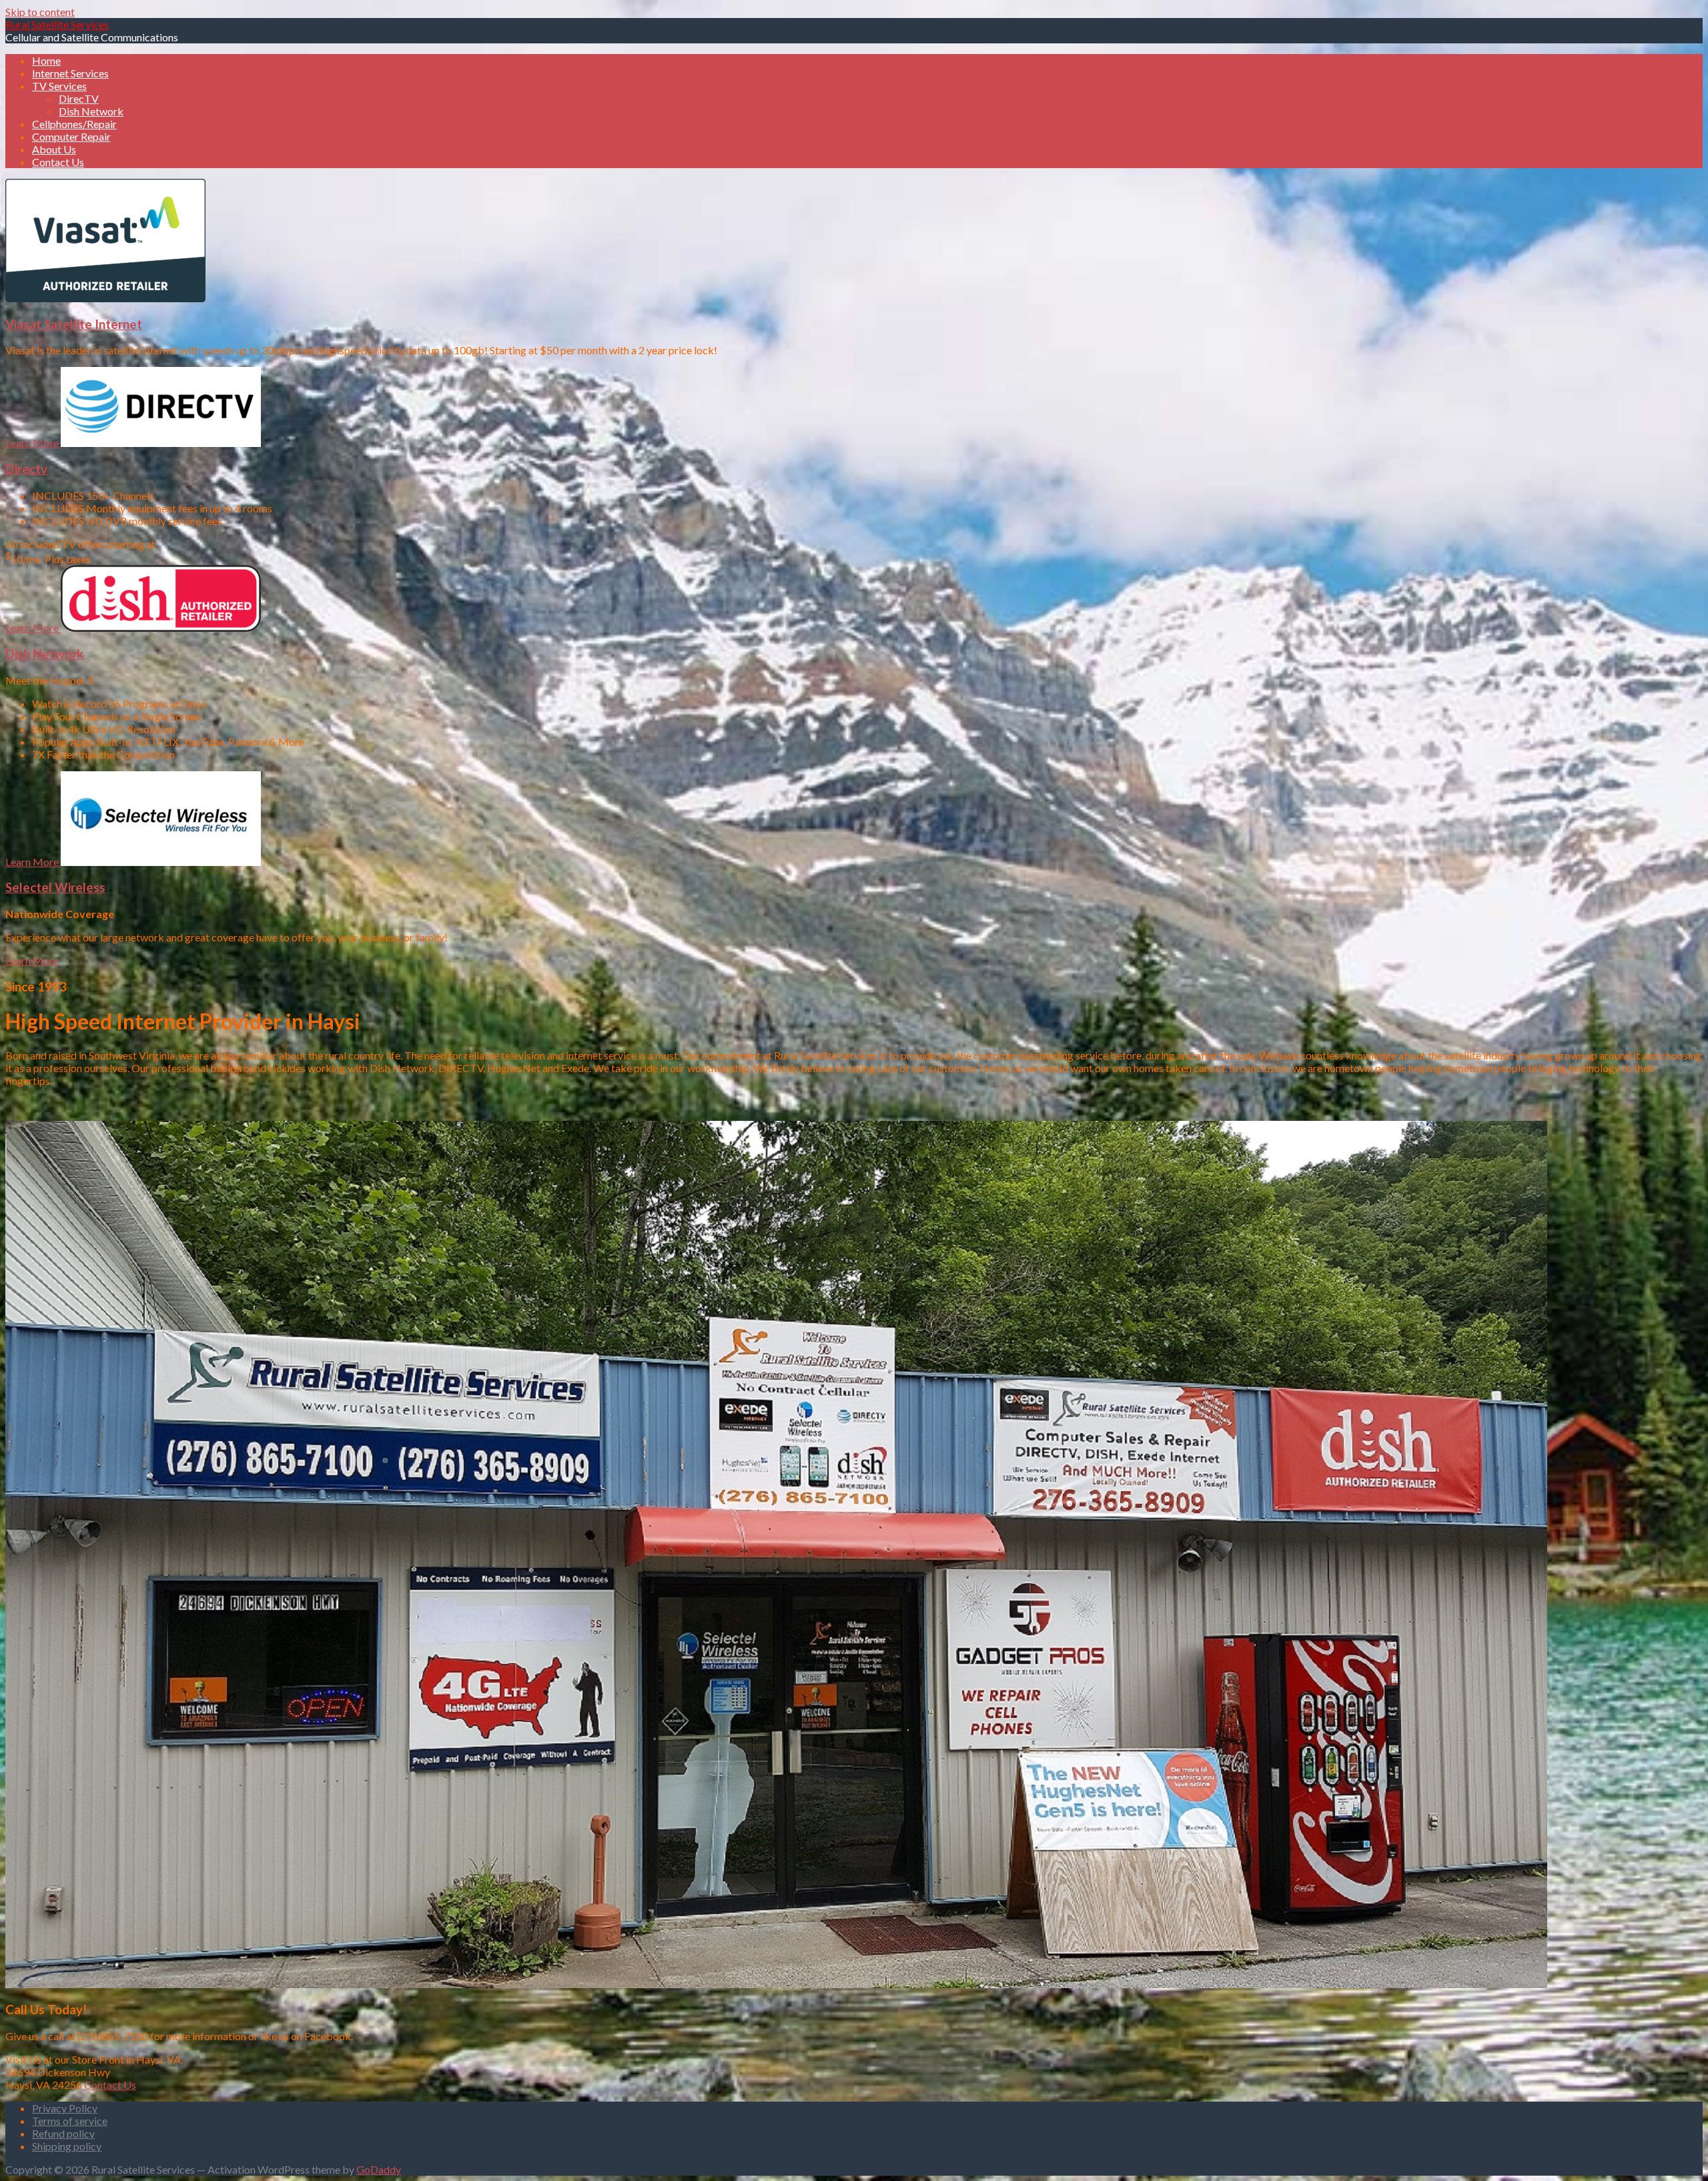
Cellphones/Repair (74, 124)
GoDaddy (379, 2169)
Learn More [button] (33, 443)
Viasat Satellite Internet (74, 324)
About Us (54, 149)
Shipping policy (67, 2146)
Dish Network (91, 111)
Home (46, 60)
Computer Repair (71, 136)
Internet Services (70, 73)
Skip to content (40, 12)
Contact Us (58, 162)
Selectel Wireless (55, 887)
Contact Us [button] (110, 2085)
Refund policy (63, 2133)
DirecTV (79, 98)
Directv (26, 469)
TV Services (59, 86)
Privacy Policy (65, 2108)
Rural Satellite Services (57, 24)
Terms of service (70, 2121)
